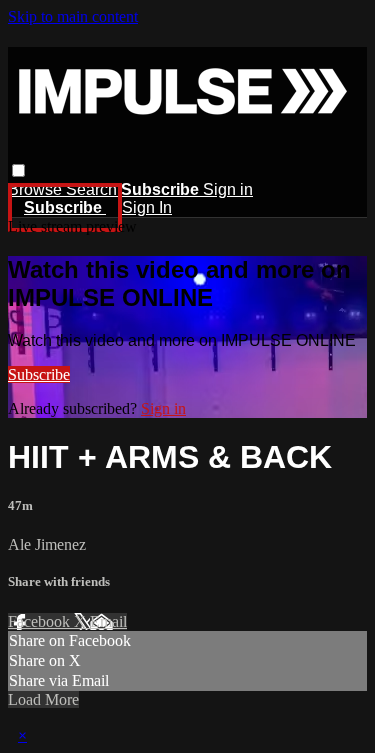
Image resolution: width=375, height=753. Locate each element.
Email (108, 621)
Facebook (41, 621)
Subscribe (39, 374)
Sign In (147, 207)
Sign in (228, 189)
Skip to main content (73, 16)
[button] (18, 170)
